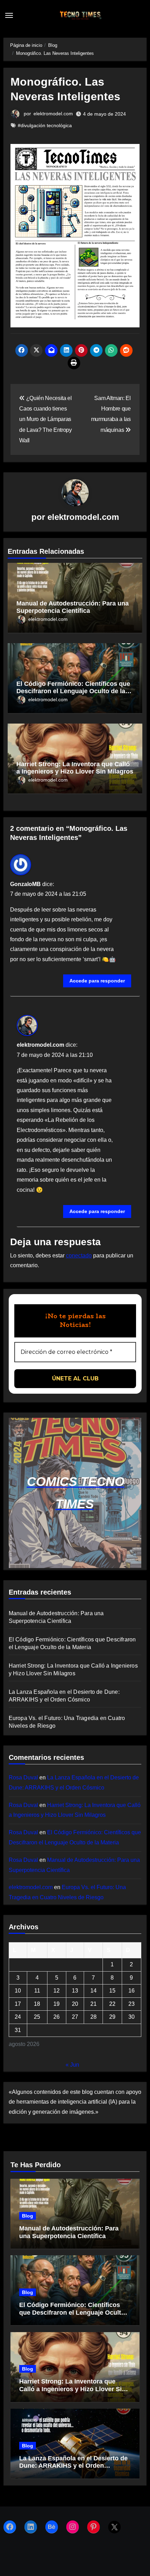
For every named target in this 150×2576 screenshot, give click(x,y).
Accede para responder (97, 981)
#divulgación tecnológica (45, 125)
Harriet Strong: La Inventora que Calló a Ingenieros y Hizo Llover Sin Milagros (75, 768)
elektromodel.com (53, 114)
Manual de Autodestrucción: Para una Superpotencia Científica (73, 607)
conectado (79, 1256)
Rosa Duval (23, 1777)
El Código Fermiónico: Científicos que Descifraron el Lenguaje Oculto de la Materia (73, 691)
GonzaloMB (25, 884)
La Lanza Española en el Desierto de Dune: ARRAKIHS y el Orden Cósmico (73, 2466)
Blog (28, 2216)
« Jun (72, 2065)
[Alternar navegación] (9, 15)
